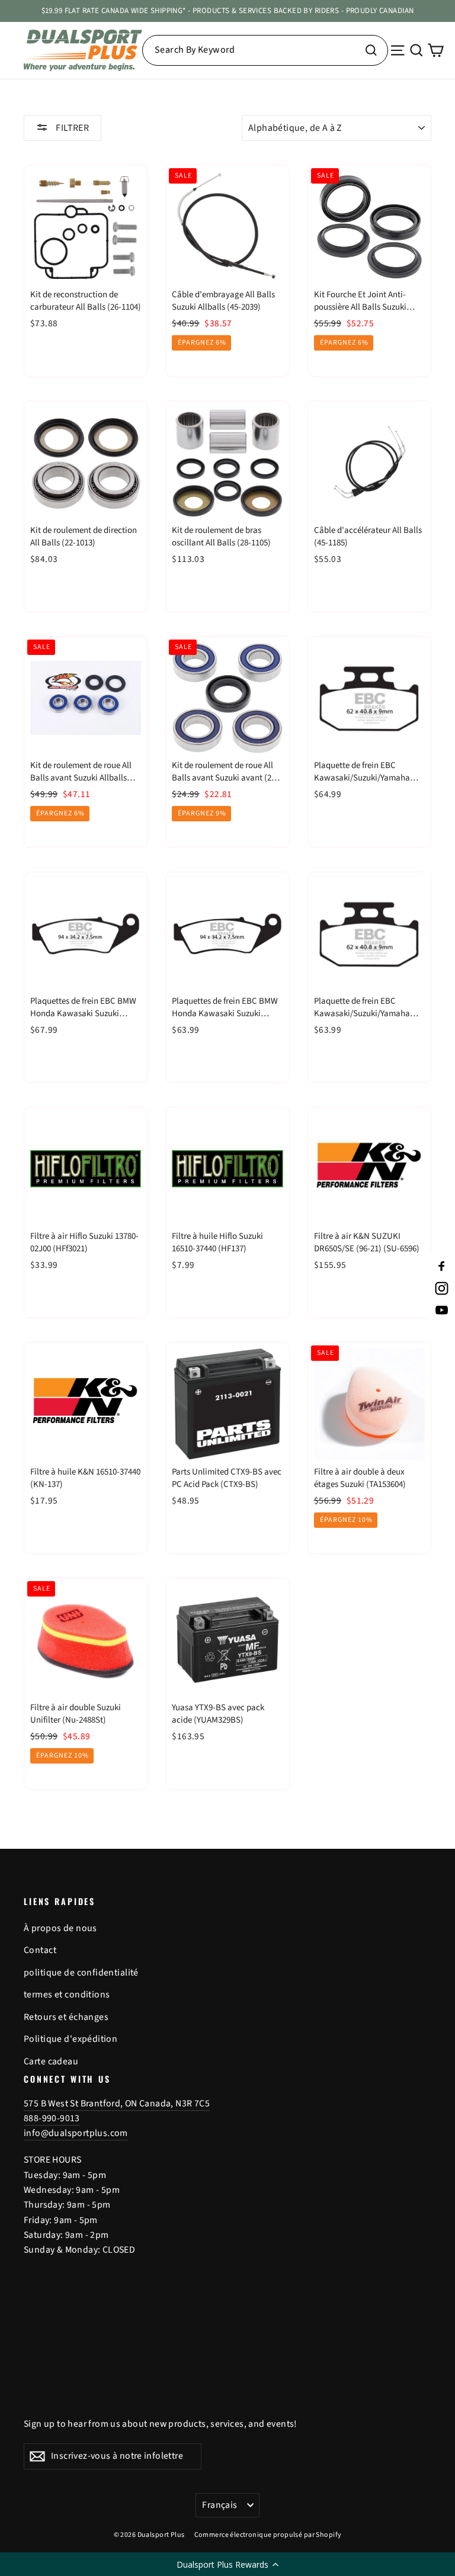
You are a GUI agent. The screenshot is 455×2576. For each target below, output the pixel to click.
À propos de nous (60, 1928)
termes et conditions (67, 1994)
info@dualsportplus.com (76, 2133)
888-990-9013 (52, 2118)
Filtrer (71, 128)
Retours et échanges (66, 2017)
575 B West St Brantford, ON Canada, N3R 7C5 (117, 2103)
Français (220, 2505)
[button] (227, 2564)
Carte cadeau (51, 2061)
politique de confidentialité (81, 1973)
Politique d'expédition (71, 2039)
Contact (40, 1950)
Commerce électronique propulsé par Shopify (268, 2535)
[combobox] (265, 50)
